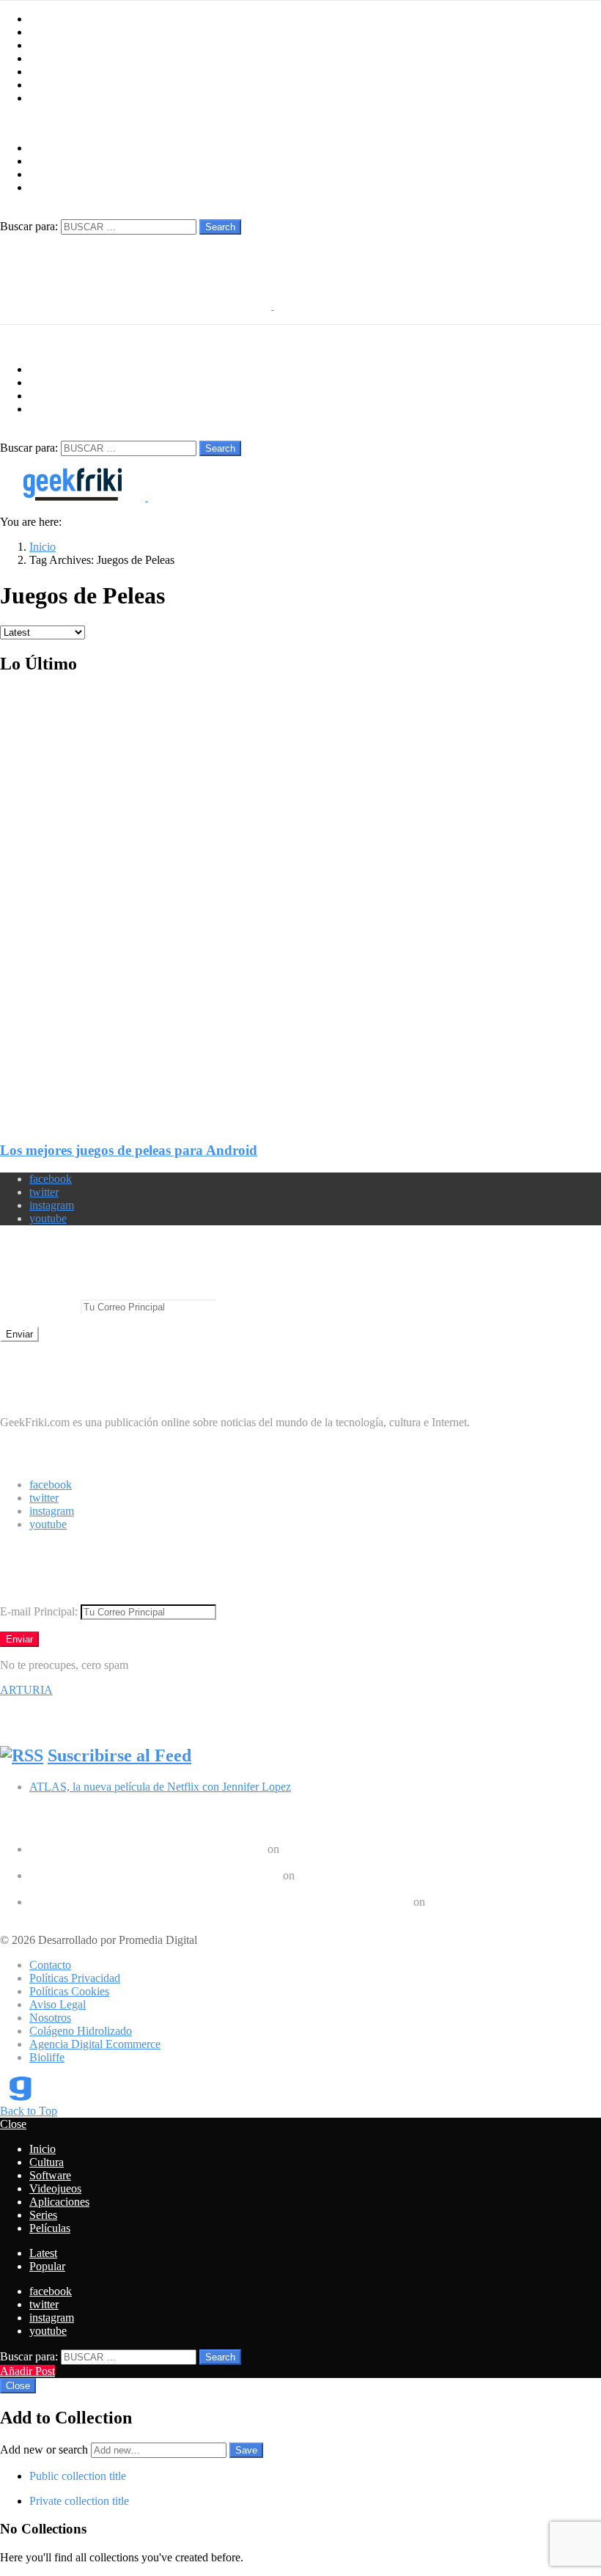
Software (50, 45)
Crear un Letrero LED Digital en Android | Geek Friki (155, 1875)
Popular (47, 2266)
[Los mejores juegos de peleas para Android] (300, 896)
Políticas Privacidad (75, 1978)
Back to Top (29, 2111)
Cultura (47, 32)
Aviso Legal (58, 2004)
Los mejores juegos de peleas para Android (129, 1150)
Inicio (43, 19)
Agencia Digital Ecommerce (95, 2044)
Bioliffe (47, 2057)
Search (220, 227)
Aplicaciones (59, 71)
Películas (50, 98)
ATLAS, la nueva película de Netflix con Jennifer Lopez (160, 1787)
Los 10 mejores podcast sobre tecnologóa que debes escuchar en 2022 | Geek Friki (220, 1902)
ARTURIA (26, 1690)
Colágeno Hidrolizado (81, 2031)
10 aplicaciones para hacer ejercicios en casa (132, 1889)
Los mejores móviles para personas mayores (131, 1915)
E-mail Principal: (40, 1306)
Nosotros (50, 2018)
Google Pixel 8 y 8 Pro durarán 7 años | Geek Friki (147, 1849)
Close (13, 2124)
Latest (43, 2253)
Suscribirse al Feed (119, 1755)
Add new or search (45, 2450)
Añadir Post (27, 2371)
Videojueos (55, 58)
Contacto (50, 1965)
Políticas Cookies (69, 1991)
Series (43, 85)
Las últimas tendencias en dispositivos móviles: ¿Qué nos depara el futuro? (202, 1862)
